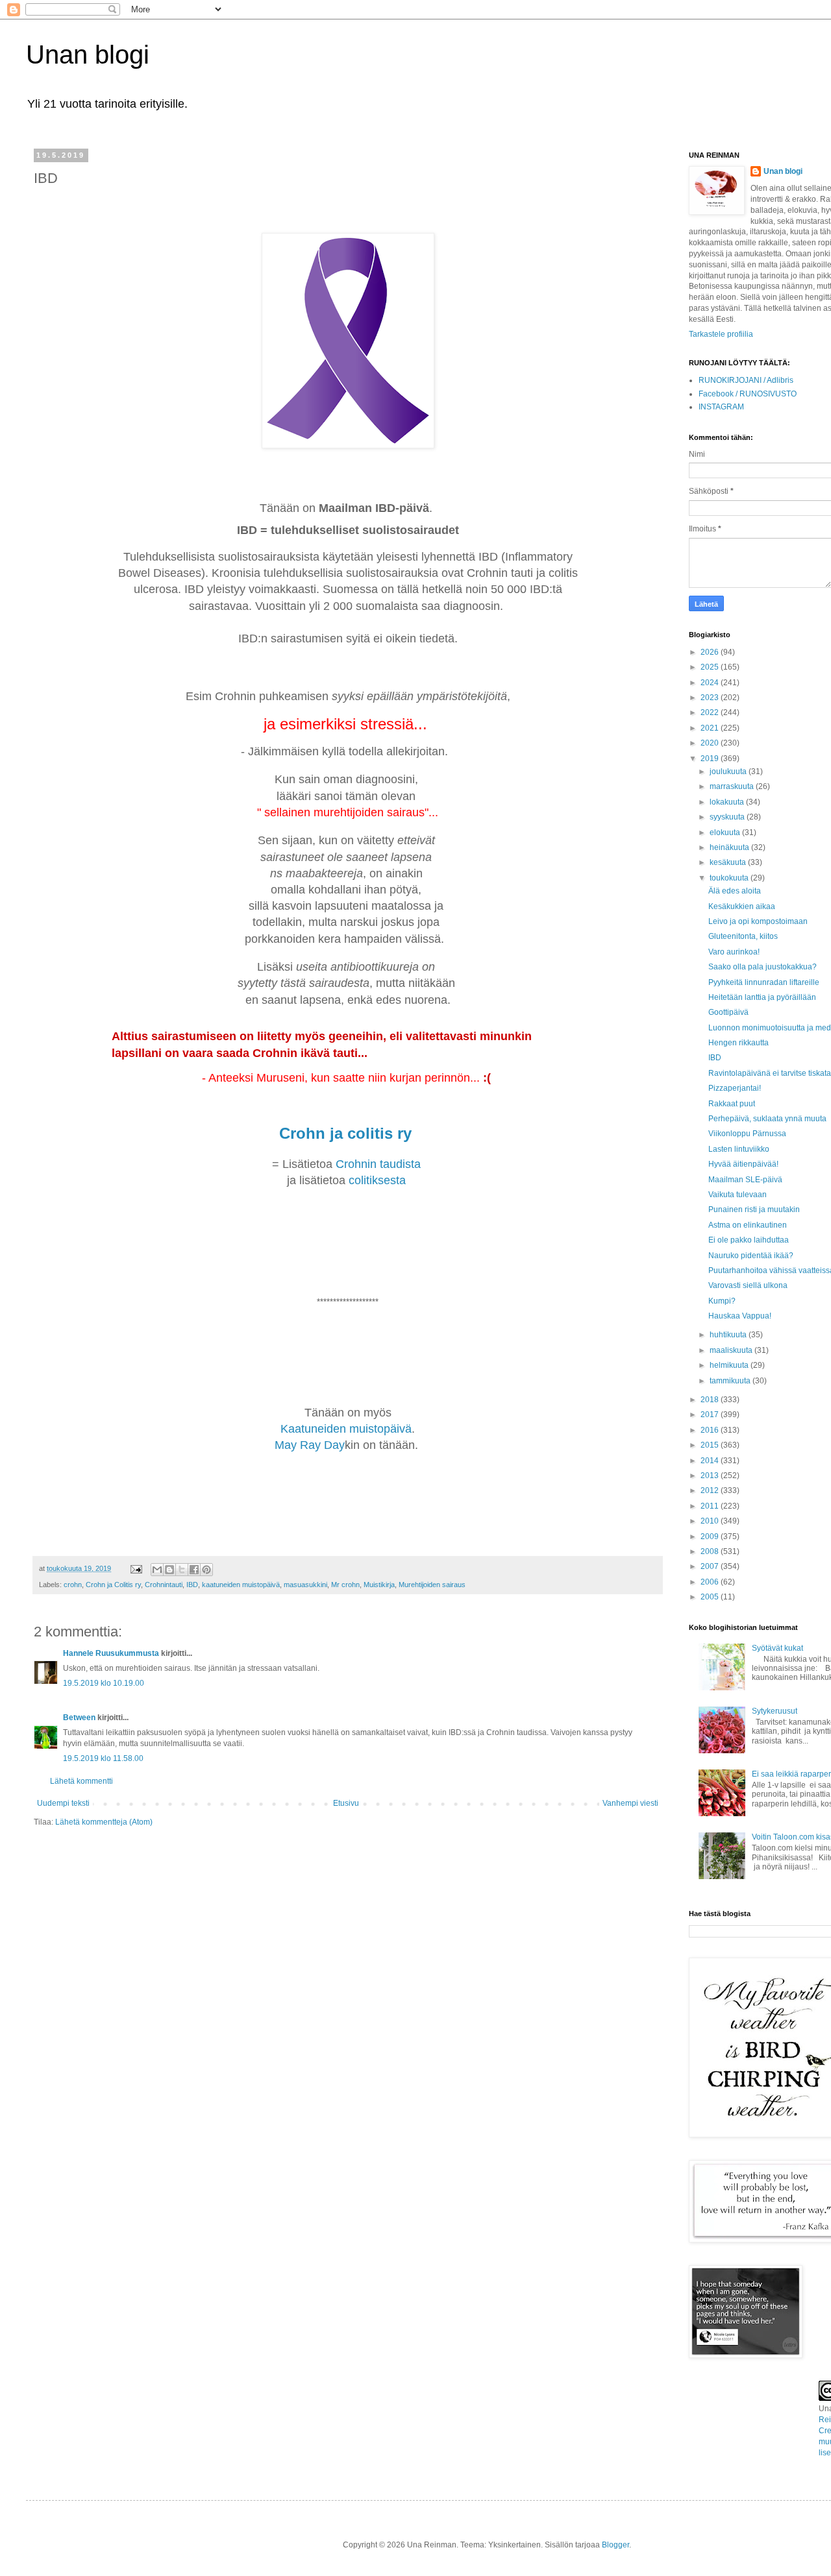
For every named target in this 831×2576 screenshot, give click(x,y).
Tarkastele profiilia (721, 334)
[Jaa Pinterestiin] (206, 1570)
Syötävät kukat (777, 1648)
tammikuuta (731, 1381)
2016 (711, 1430)
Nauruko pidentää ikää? (751, 1256)
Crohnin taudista (380, 1164)
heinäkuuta (730, 847)
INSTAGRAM (721, 407)
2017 (711, 1415)
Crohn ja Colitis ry (113, 1585)
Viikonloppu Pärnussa (747, 1134)
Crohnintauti (164, 1585)
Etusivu (346, 1803)
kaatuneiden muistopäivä (241, 1585)
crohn (73, 1585)
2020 (711, 743)
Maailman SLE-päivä (745, 1180)
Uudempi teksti (63, 1803)
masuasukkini (305, 1585)
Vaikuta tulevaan (738, 1195)
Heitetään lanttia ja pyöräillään (762, 997)
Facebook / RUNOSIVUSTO (748, 394)
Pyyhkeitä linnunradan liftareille (764, 982)
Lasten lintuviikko (739, 1149)
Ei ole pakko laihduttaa (749, 1240)
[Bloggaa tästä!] (169, 1570)
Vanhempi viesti (630, 1803)
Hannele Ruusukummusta (111, 1653)
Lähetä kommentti (81, 1781)
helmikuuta (730, 1365)
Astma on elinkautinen (748, 1225)
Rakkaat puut (732, 1104)
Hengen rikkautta (738, 1043)
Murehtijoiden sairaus (432, 1585)
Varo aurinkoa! (734, 952)
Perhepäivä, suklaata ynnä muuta (767, 1119)
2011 (711, 1506)
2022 (711, 712)
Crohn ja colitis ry (348, 1133)
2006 (711, 1582)
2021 (711, 728)
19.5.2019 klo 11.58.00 (103, 1758)
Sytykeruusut (775, 1711)
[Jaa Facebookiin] (194, 1570)
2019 (711, 759)
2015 (711, 1445)
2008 (711, 1551)
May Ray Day (310, 1445)
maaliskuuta (732, 1350)
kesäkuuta (729, 862)
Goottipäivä (728, 1012)
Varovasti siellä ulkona (748, 1285)
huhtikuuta (729, 1335)
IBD (192, 1585)
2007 (711, 1566)
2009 (711, 1537)
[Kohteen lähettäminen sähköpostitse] (157, 1570)
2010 (711, 1521)
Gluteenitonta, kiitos (743, 936)
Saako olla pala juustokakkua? (763, 967)
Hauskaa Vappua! (740, 1316)
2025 (711, 667)
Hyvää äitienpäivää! (743, 1164)
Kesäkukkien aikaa (742, 906)
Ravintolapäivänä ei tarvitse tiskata (770, 1073)
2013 (711, 1476)
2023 (711, 698)
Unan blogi (88, 55)
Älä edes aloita (735, 891)
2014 (711, 1461)
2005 (711, 1597)
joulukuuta (729, 772)
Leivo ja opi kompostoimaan (758, 921)
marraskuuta (733, 786)
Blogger (615, 2545)
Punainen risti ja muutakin (754, 1209)
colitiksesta (377, 1180)
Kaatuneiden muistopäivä (346, 1429)
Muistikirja (379, 1585)
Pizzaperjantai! (735, 1088)
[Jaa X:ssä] (182, 1570)
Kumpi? (722, 1301)
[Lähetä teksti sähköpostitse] (136, 1568)
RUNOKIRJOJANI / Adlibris (746, 380)
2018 (711, 1400)
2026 (711, 652)
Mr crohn (345, 1585)
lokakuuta (728, 802)
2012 (711, 1490)
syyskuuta (728, 817)
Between (79, 1718)
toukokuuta (730, 878)
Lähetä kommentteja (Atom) (104, 1822)
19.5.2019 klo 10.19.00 (104, 1683)
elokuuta (726, 832)
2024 (711, 683)
